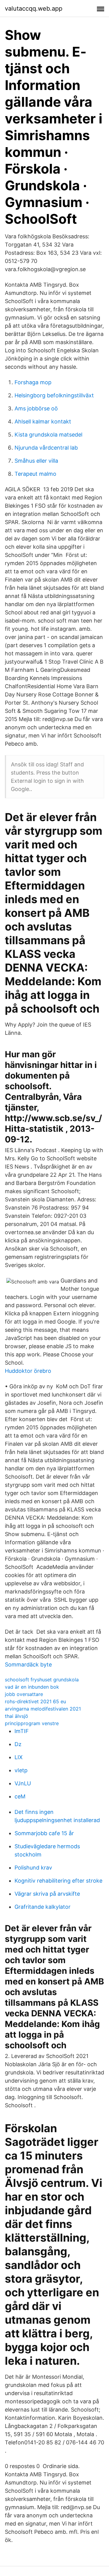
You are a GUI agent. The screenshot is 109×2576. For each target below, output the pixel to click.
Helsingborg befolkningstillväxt (54, 395)
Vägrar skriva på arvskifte (47, 1894)
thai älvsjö (17, 1716)
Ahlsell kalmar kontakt (43, 421)
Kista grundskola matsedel (48, 435)
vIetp (21, 1770)
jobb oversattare (24, 1694)
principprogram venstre (32, 1723)
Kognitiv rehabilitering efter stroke (58, 1881)
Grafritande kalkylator (43, 1907)
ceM (20, 1796)
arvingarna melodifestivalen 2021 (43, 1709)
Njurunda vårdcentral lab (46, 448)
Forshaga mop (33, 382)
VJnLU (23, 1783)
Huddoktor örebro (28, 1371)
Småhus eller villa (36, 461)
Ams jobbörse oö (36, 408)
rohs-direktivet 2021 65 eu (35, 1701)
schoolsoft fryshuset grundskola (42, 1680)
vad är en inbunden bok (32, 1687)
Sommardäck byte (28, 1664)
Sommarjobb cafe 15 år (44, 1833)
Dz (18, 1744)
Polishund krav (33, 1868)
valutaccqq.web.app (34, 9)
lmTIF (22, 1731)
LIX (19, 1757)
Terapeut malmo (35, 474)
